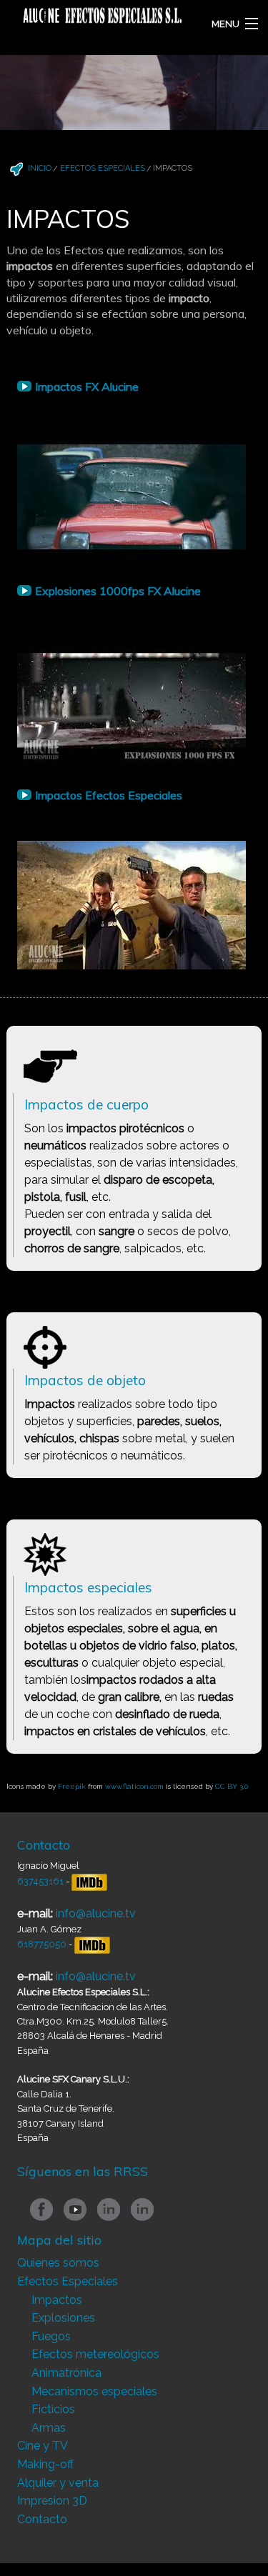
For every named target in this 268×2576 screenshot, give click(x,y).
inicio (40, 168)
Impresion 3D (52, 2501)
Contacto (42, 2519)
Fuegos (51, 2336)
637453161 (40, 1881)
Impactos (57, 2300)
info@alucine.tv (96, 1913)
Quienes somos (58, 2263)
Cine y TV (43, 2446)
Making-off (45, 2464)
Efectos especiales (103, 168)
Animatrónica (66, 2373)
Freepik (72, 1786)
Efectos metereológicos (95, 2354)
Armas (49, 2428)
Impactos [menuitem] (173, 168)
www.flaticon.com (134, 1786)
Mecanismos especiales (94, 2391)
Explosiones (63, 2318)
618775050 (43, 1944)
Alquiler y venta (58, 2483)
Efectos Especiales (68, 2281)
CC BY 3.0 (232, 1786)
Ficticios (53, 2409)
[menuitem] (29, 164)
